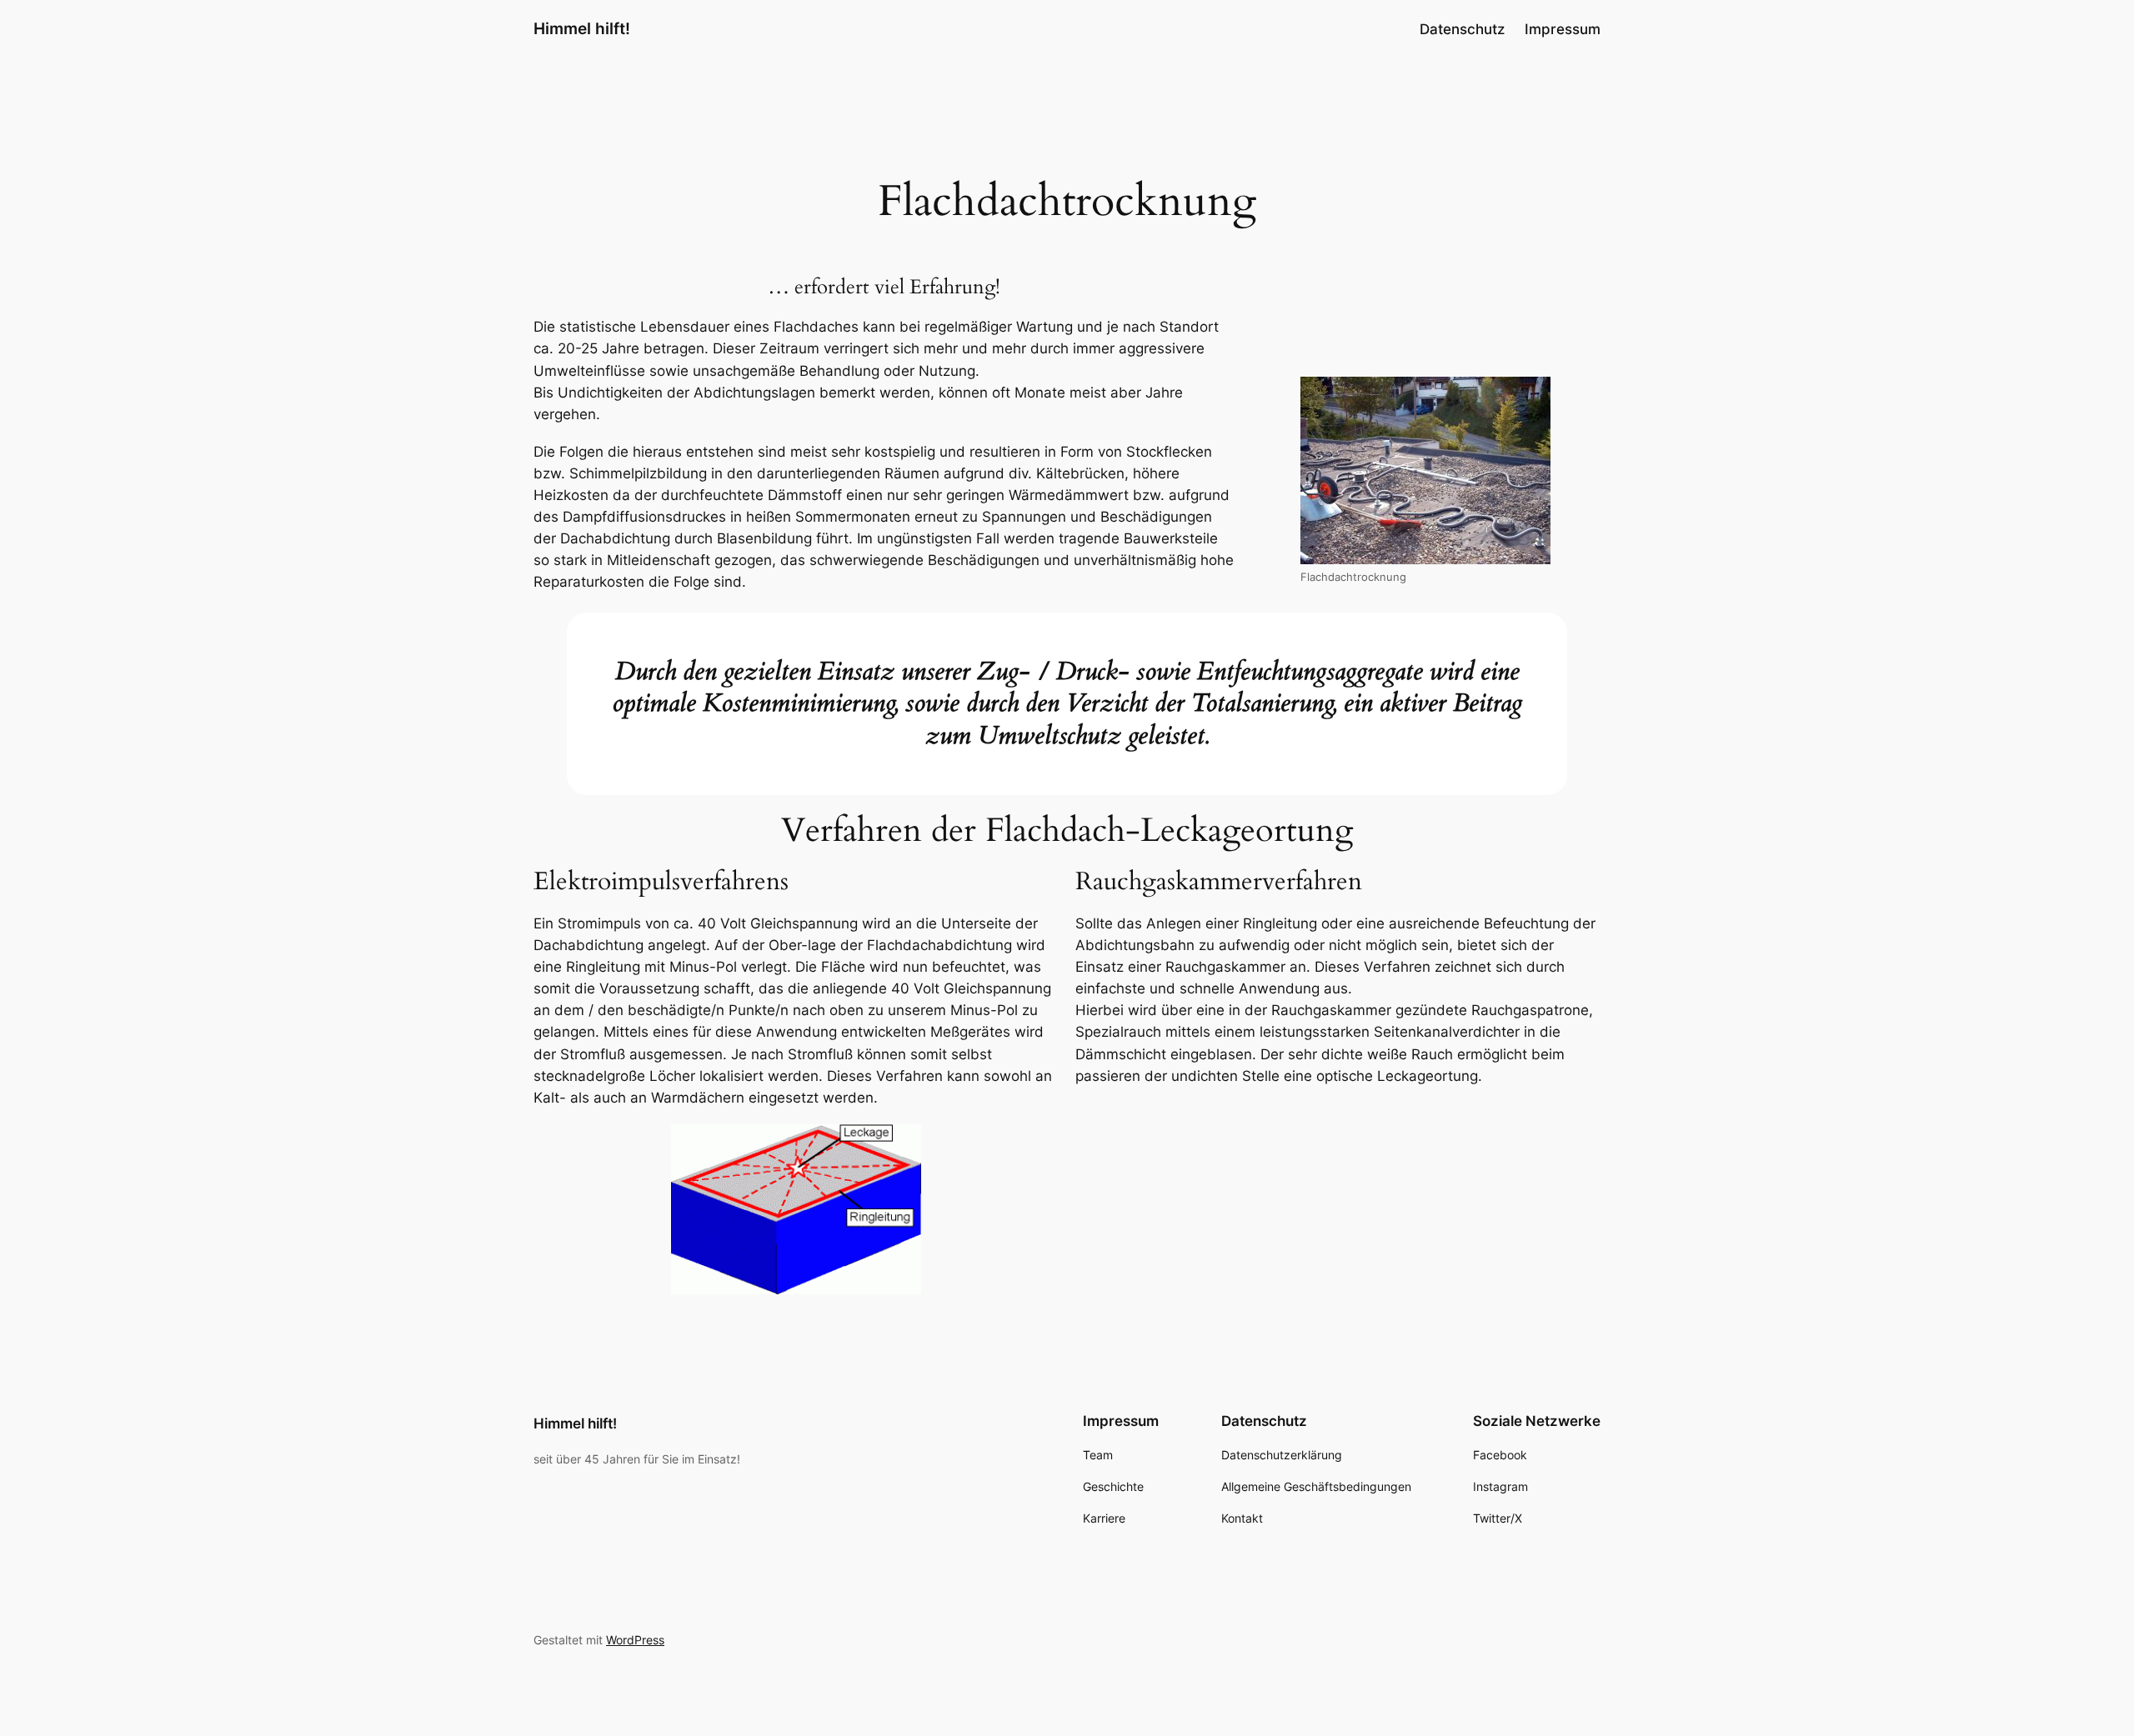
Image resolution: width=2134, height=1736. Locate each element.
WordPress (635, 1640)
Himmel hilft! (582, 28)
